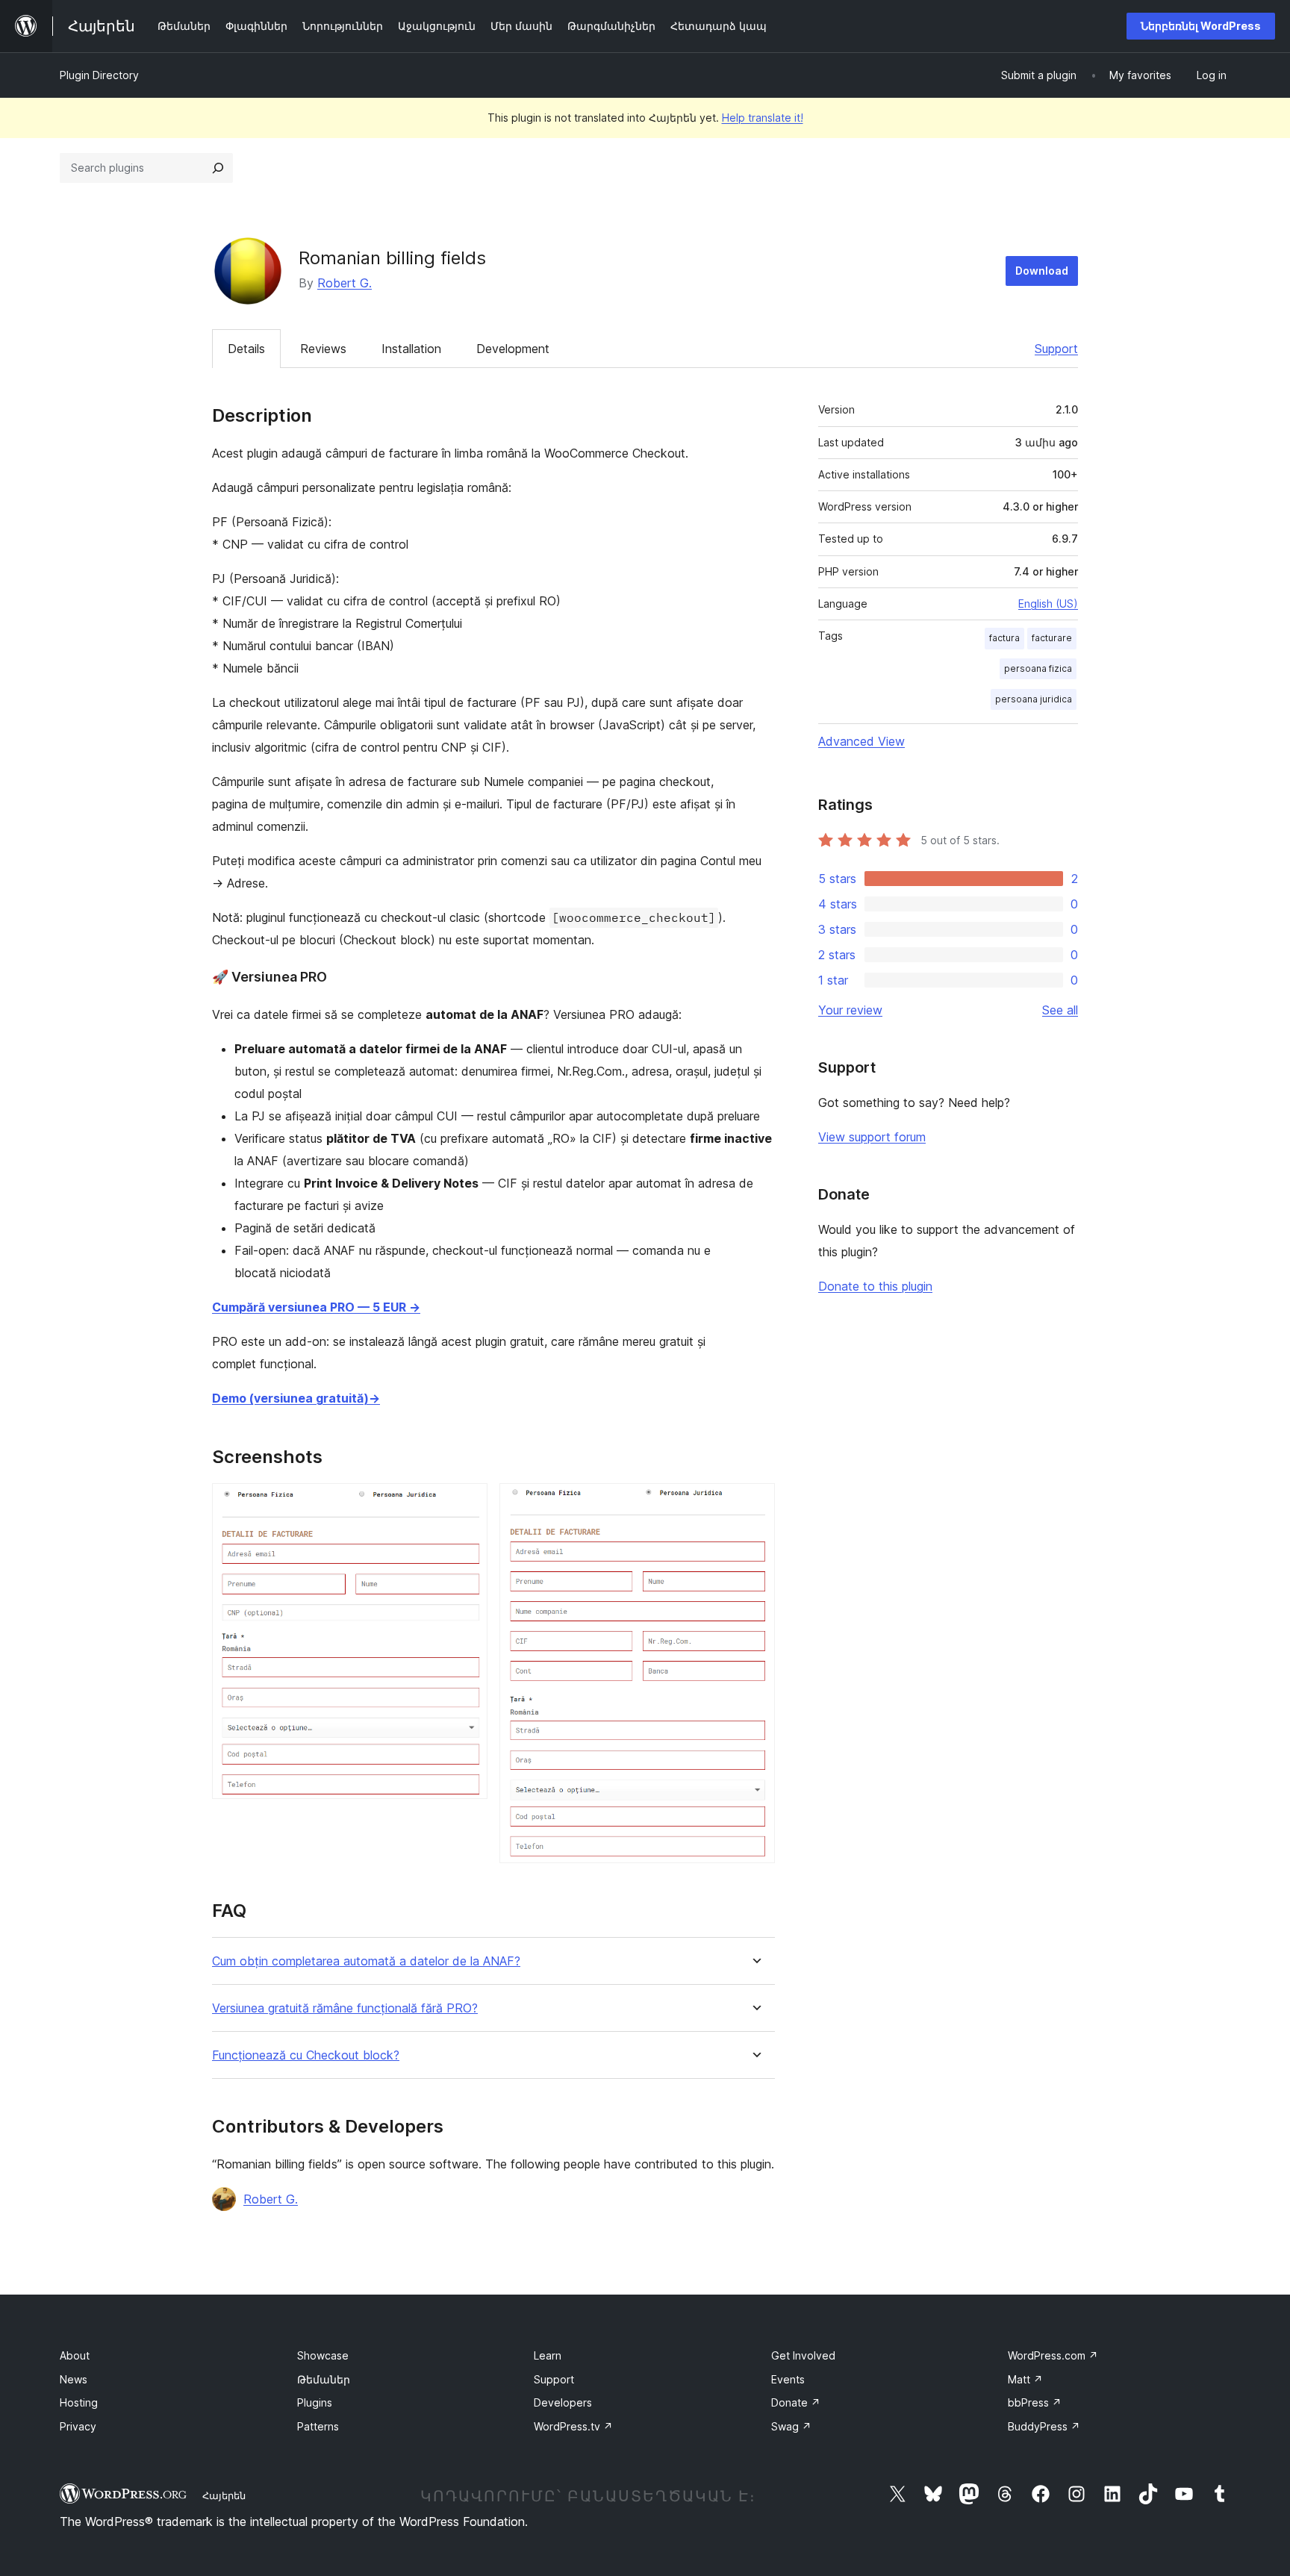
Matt (1025, 2379)
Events (788, 2379)
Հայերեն (224, 2495)
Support (1056, 349)
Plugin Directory (99, 75)
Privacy (78, 2426)
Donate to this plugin (875, 1286)
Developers (563, 2402)
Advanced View (861, 741)
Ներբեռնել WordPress (1201, 26)
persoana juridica (1034, 699)
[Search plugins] (218, 168)
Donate (796, 2402)
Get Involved (803, 2355)
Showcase (323, 2355)
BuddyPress (1044, 2426)
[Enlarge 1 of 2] (467, 1503)
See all (1060, 1010)
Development (513, 349)
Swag (791, 2426)
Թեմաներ (324, 2379)
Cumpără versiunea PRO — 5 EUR (316, 1307)
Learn (548, 2355)
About (75, 2355)
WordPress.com (1053, 2355)
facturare (1052, 638)
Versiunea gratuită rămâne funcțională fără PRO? (345, 2008)
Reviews (323, 349)
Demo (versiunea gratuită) (296, 1398)
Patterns (318, 2426)
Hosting (79, 2402)
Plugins (315, 2402)
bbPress (1035, 2402)
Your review (850, 1010)
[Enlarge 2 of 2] (755, 1503)
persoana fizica (1038, 668)
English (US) (1048, 604)
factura (1004, 638)
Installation (411, 349)
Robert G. (345, 283)
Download (1042, 271)
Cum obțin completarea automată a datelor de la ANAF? (366, 1961)
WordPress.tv (573, 2426)
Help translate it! (763, 118)
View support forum (872, 1137)
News (74, 2379)
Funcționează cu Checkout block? (306, 2055)
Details (246, 349)
